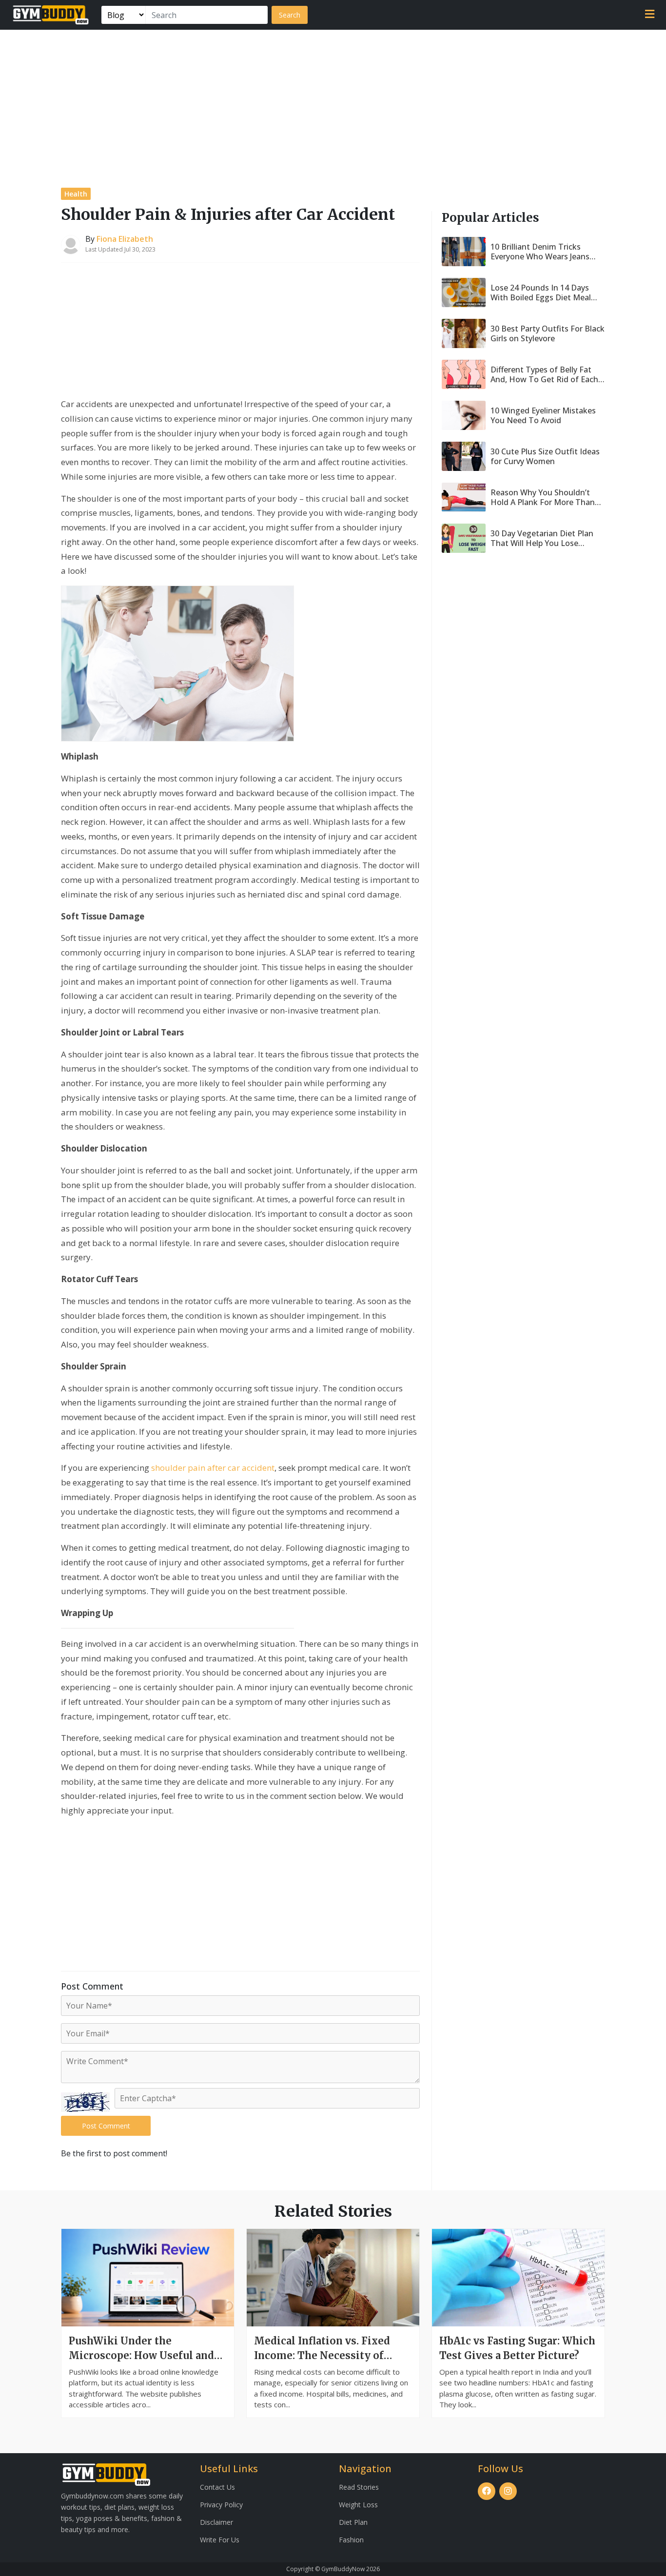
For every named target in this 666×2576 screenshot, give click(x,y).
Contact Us (217, 2487)
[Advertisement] (333, 103)
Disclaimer (216, 2522)
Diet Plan (353, 2522)
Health (76, 194)
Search (290, 15)
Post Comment (106, 2126)
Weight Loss (358, 2505)
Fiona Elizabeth (125, 239)
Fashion (351, 2540)
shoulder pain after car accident (213, 1468)
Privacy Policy (221, 2505)
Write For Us (220, 2540)
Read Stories (359, 2487)
